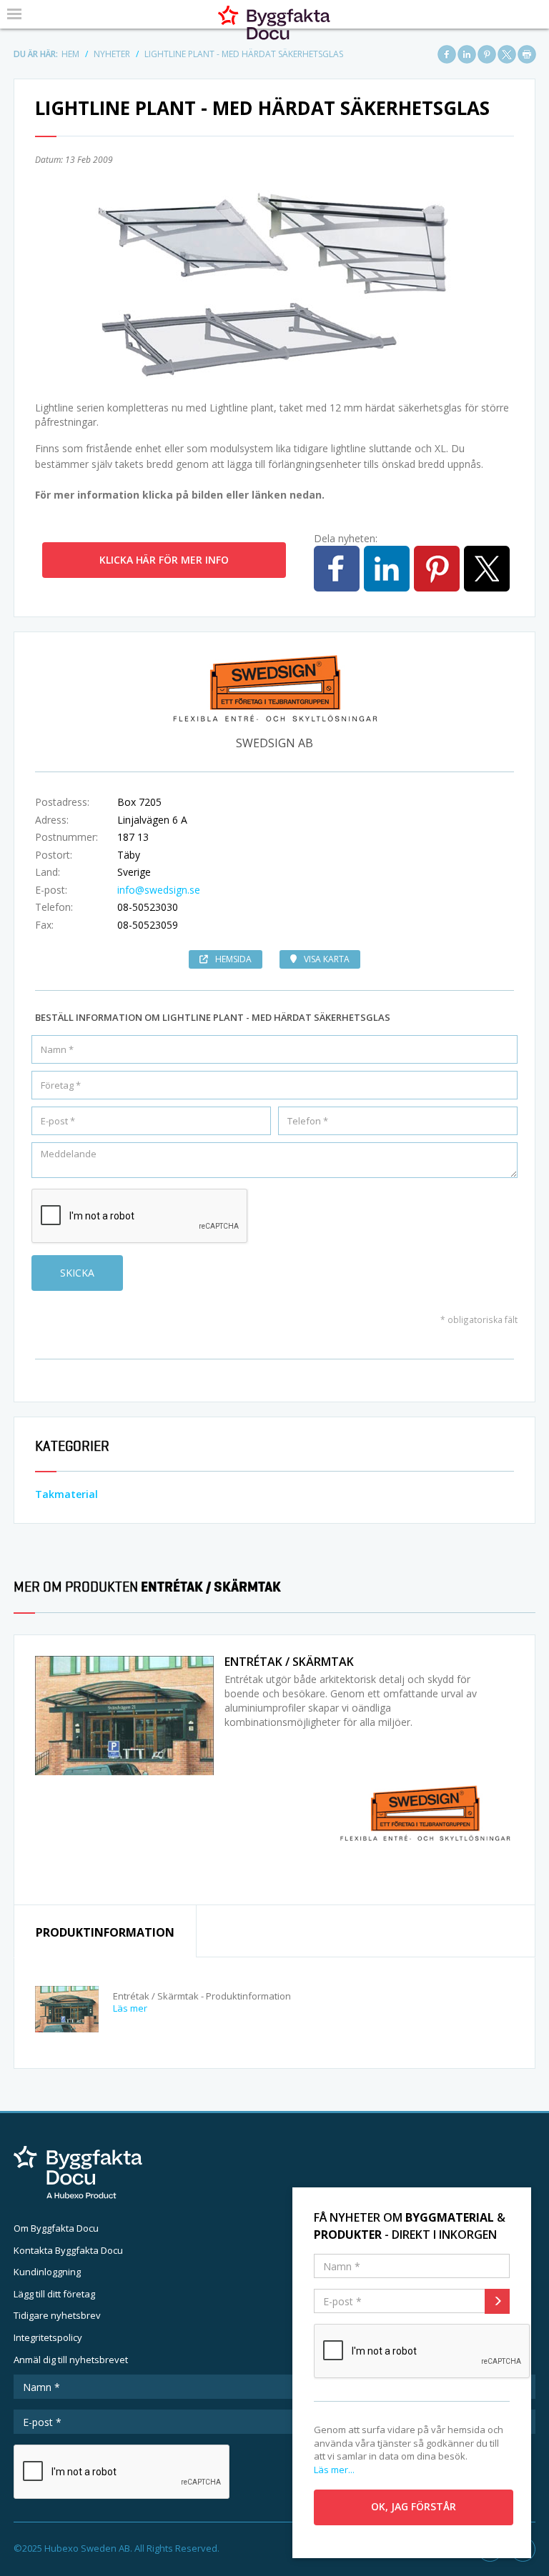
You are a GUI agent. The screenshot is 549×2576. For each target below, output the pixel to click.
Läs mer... (334, 2470)
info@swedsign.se (159, 890)
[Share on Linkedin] (467, 54)
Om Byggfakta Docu (56, 2228)
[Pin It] (487, 54)
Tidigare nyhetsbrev (57, 2315)
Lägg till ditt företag (54, 2294)
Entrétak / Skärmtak (289, 1662)
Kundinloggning (47, 2272)
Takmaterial (66, 1494)
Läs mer (130, 2008)
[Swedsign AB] (425, 1812)
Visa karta (327, 959)
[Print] (527, 54)
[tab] (105, 1931)
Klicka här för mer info (164, 560)
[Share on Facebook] (447, 54)
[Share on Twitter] (507, 54)
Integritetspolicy (48, 2337)
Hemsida (233, 959)
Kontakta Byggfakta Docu (68, 2250)
